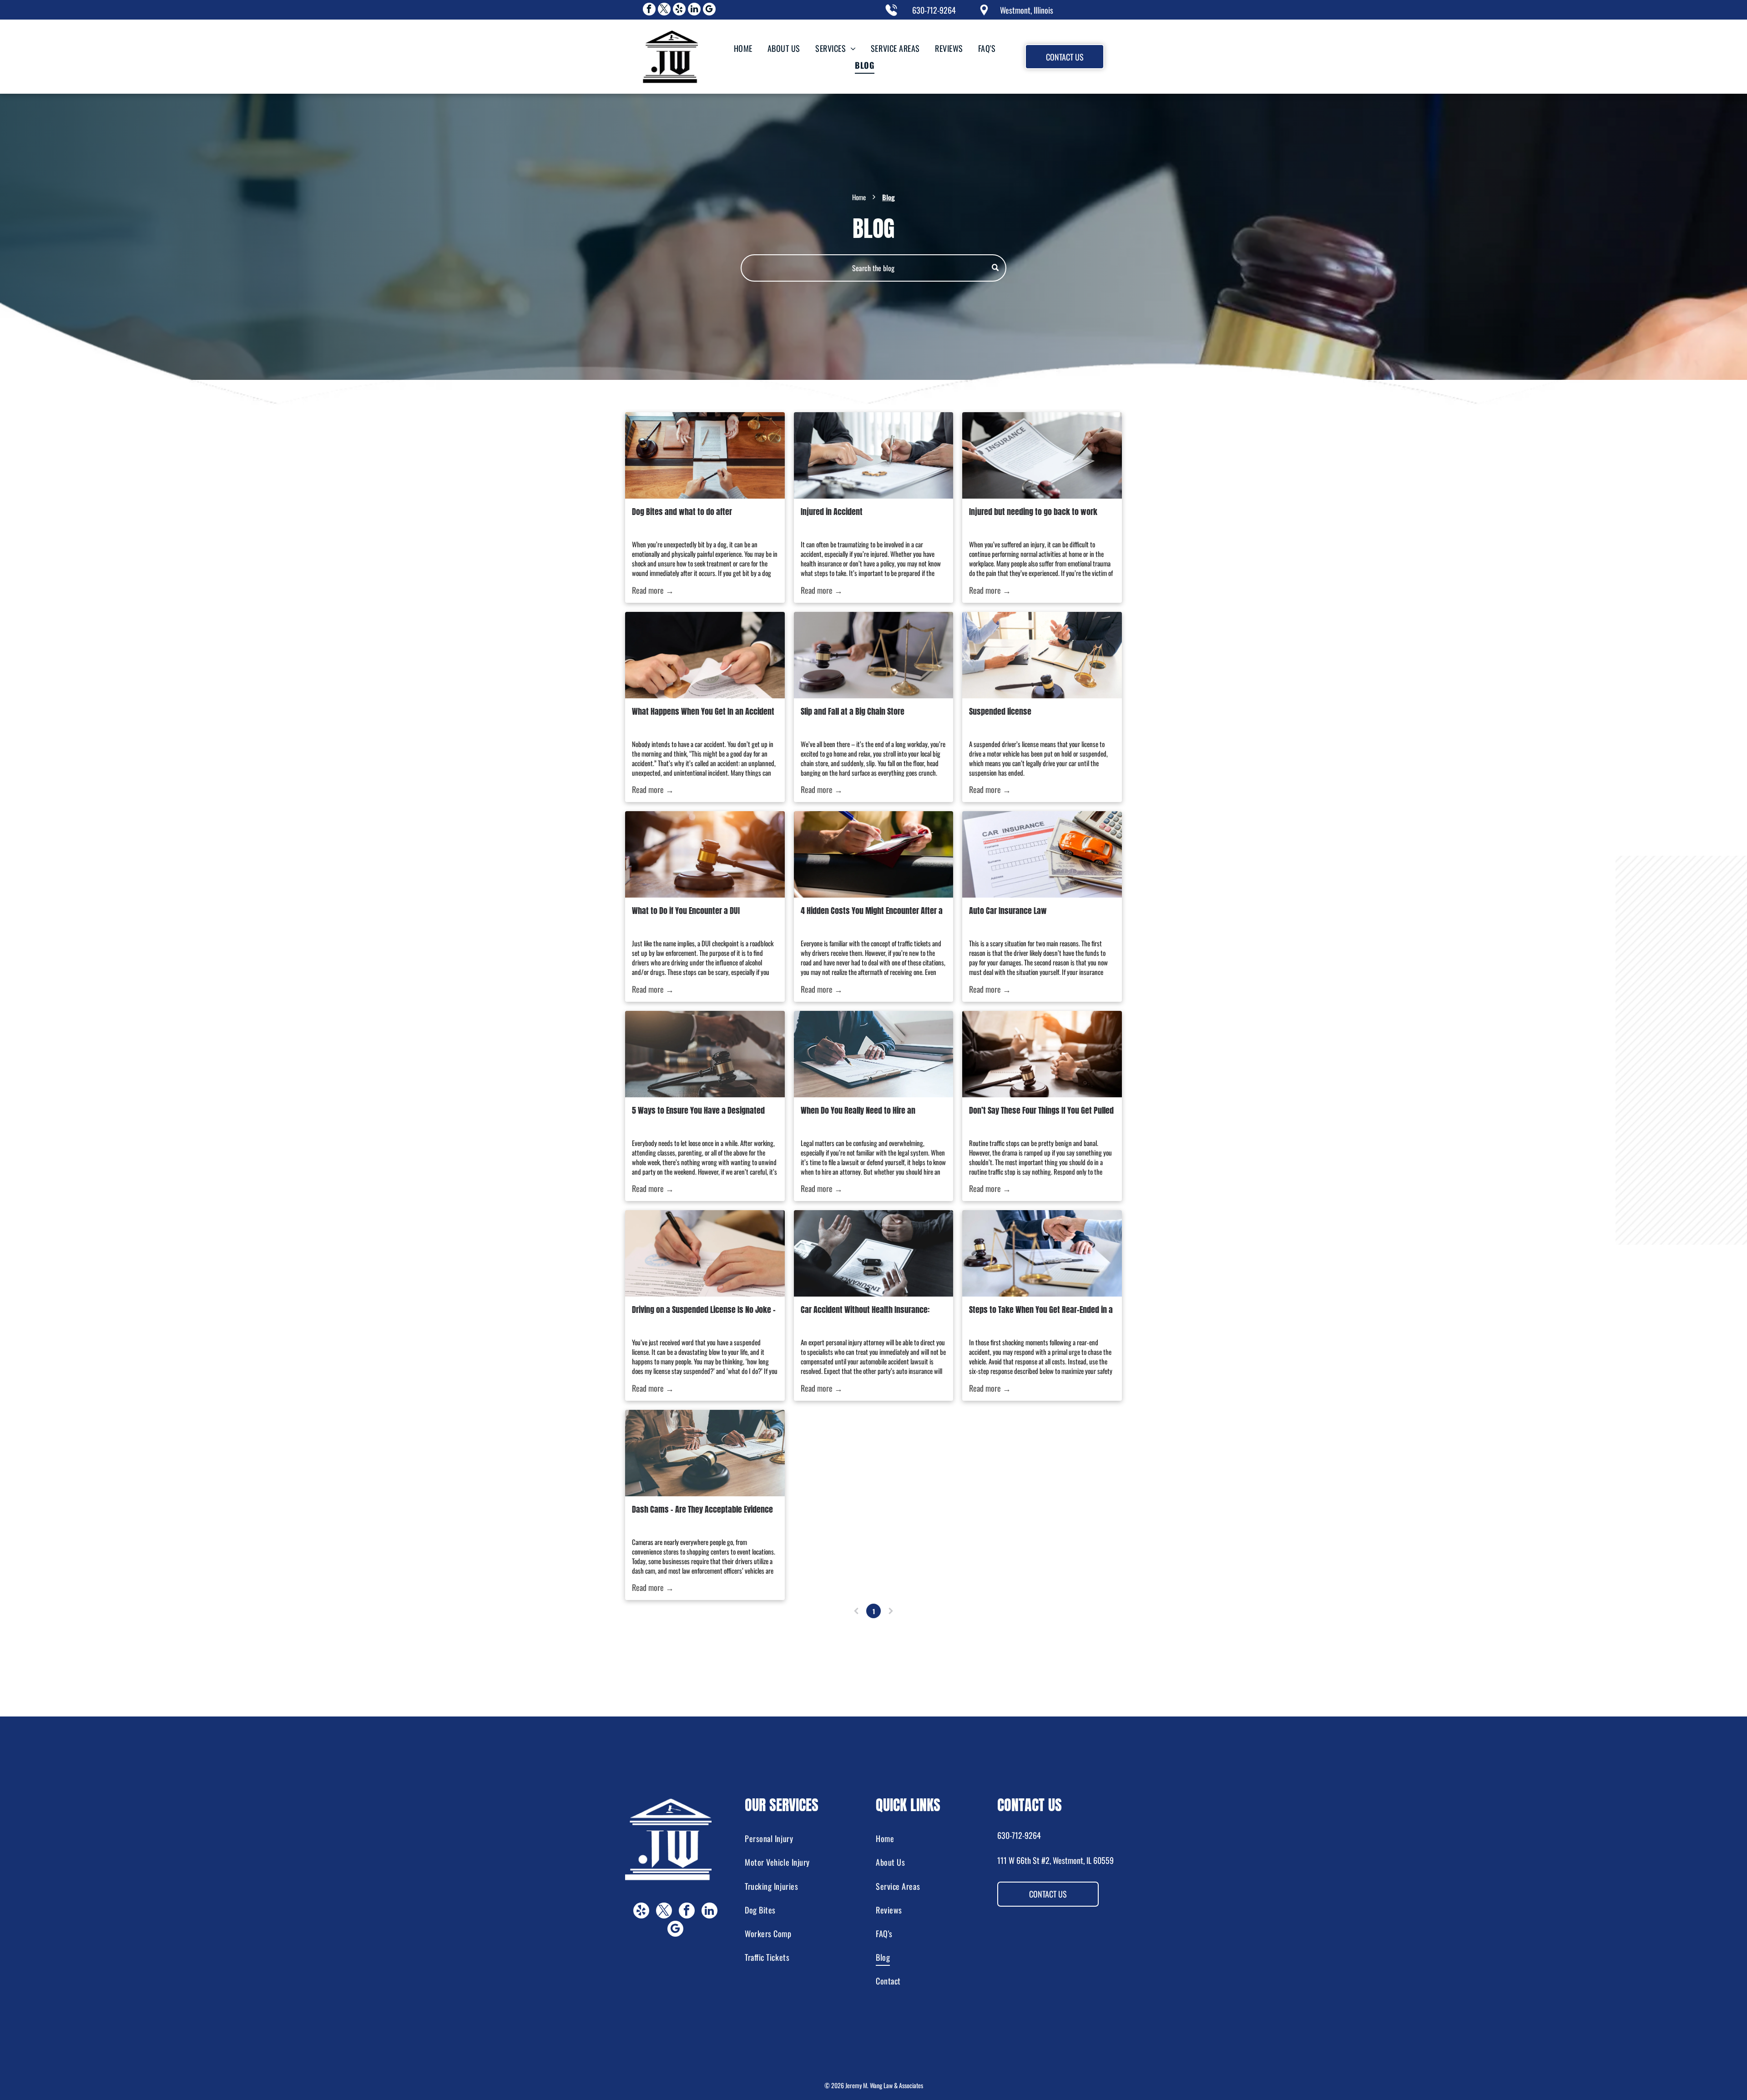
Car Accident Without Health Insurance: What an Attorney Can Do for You (865, 1310)
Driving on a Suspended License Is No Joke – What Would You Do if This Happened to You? (704, 1310)
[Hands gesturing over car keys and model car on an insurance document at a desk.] (873, 1253)
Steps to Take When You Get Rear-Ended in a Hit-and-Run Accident (1041, 1310)
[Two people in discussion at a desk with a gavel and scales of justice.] (1042, 655)
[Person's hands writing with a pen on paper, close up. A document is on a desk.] (705, 1253)
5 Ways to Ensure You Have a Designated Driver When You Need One (698, 1110)
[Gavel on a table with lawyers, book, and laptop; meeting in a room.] (1042, 1054)
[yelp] (679, 10)
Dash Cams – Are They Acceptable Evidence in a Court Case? (702, 1509)
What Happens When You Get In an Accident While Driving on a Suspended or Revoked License (703, 711)
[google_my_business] (709, 10)
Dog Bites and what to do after (682, 512)
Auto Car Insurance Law (1008, 911)
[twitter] (664, 10)
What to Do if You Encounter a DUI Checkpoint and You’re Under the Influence (702, 911)
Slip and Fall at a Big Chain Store (853, 711)
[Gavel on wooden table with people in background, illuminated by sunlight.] (705, 854)
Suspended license (1000, 711)
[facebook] (649, 10)
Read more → (653, 590)
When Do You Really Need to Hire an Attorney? (858, 1110)
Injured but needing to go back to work (1033, 512)
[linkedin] (694, 10)
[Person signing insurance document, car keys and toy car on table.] (1042, 455)
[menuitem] (742, 48)
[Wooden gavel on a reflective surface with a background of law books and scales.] (873, 1054)
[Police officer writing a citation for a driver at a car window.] (873, 854)
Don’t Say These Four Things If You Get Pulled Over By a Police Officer (1041, 1110)
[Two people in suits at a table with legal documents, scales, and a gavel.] (705, 1453)
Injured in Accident (832, 512)
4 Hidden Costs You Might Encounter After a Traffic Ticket (872, 911)
